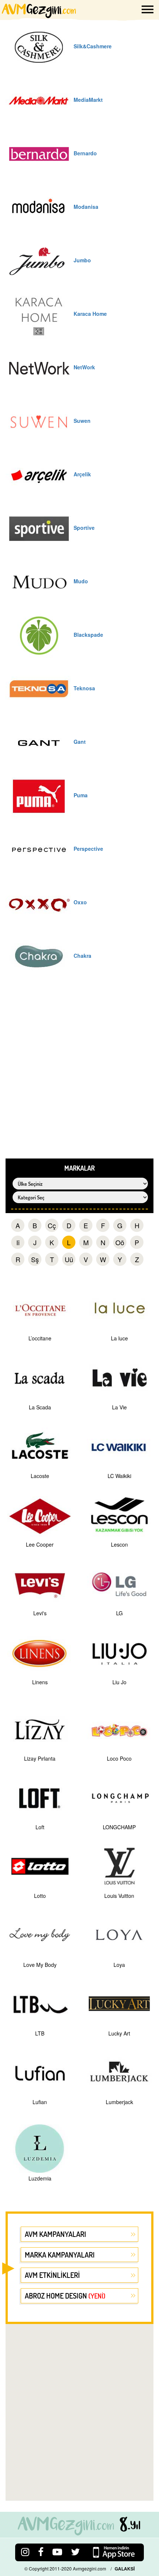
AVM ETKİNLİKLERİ (52, 2275)
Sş (35, 1259)
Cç (52, 1225)
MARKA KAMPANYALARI (60, 2255)
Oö (120, 1242)
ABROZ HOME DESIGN (65, 2296)
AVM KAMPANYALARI (55, 2234)
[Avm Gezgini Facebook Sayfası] (41, 2551)
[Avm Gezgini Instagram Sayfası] (25, 2551)
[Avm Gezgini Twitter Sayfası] (75, 2551)
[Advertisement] (79, 1075)
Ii (18, 1242)
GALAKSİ (125, 2569)
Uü (69, 1259)
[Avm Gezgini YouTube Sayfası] (57, 2551)
